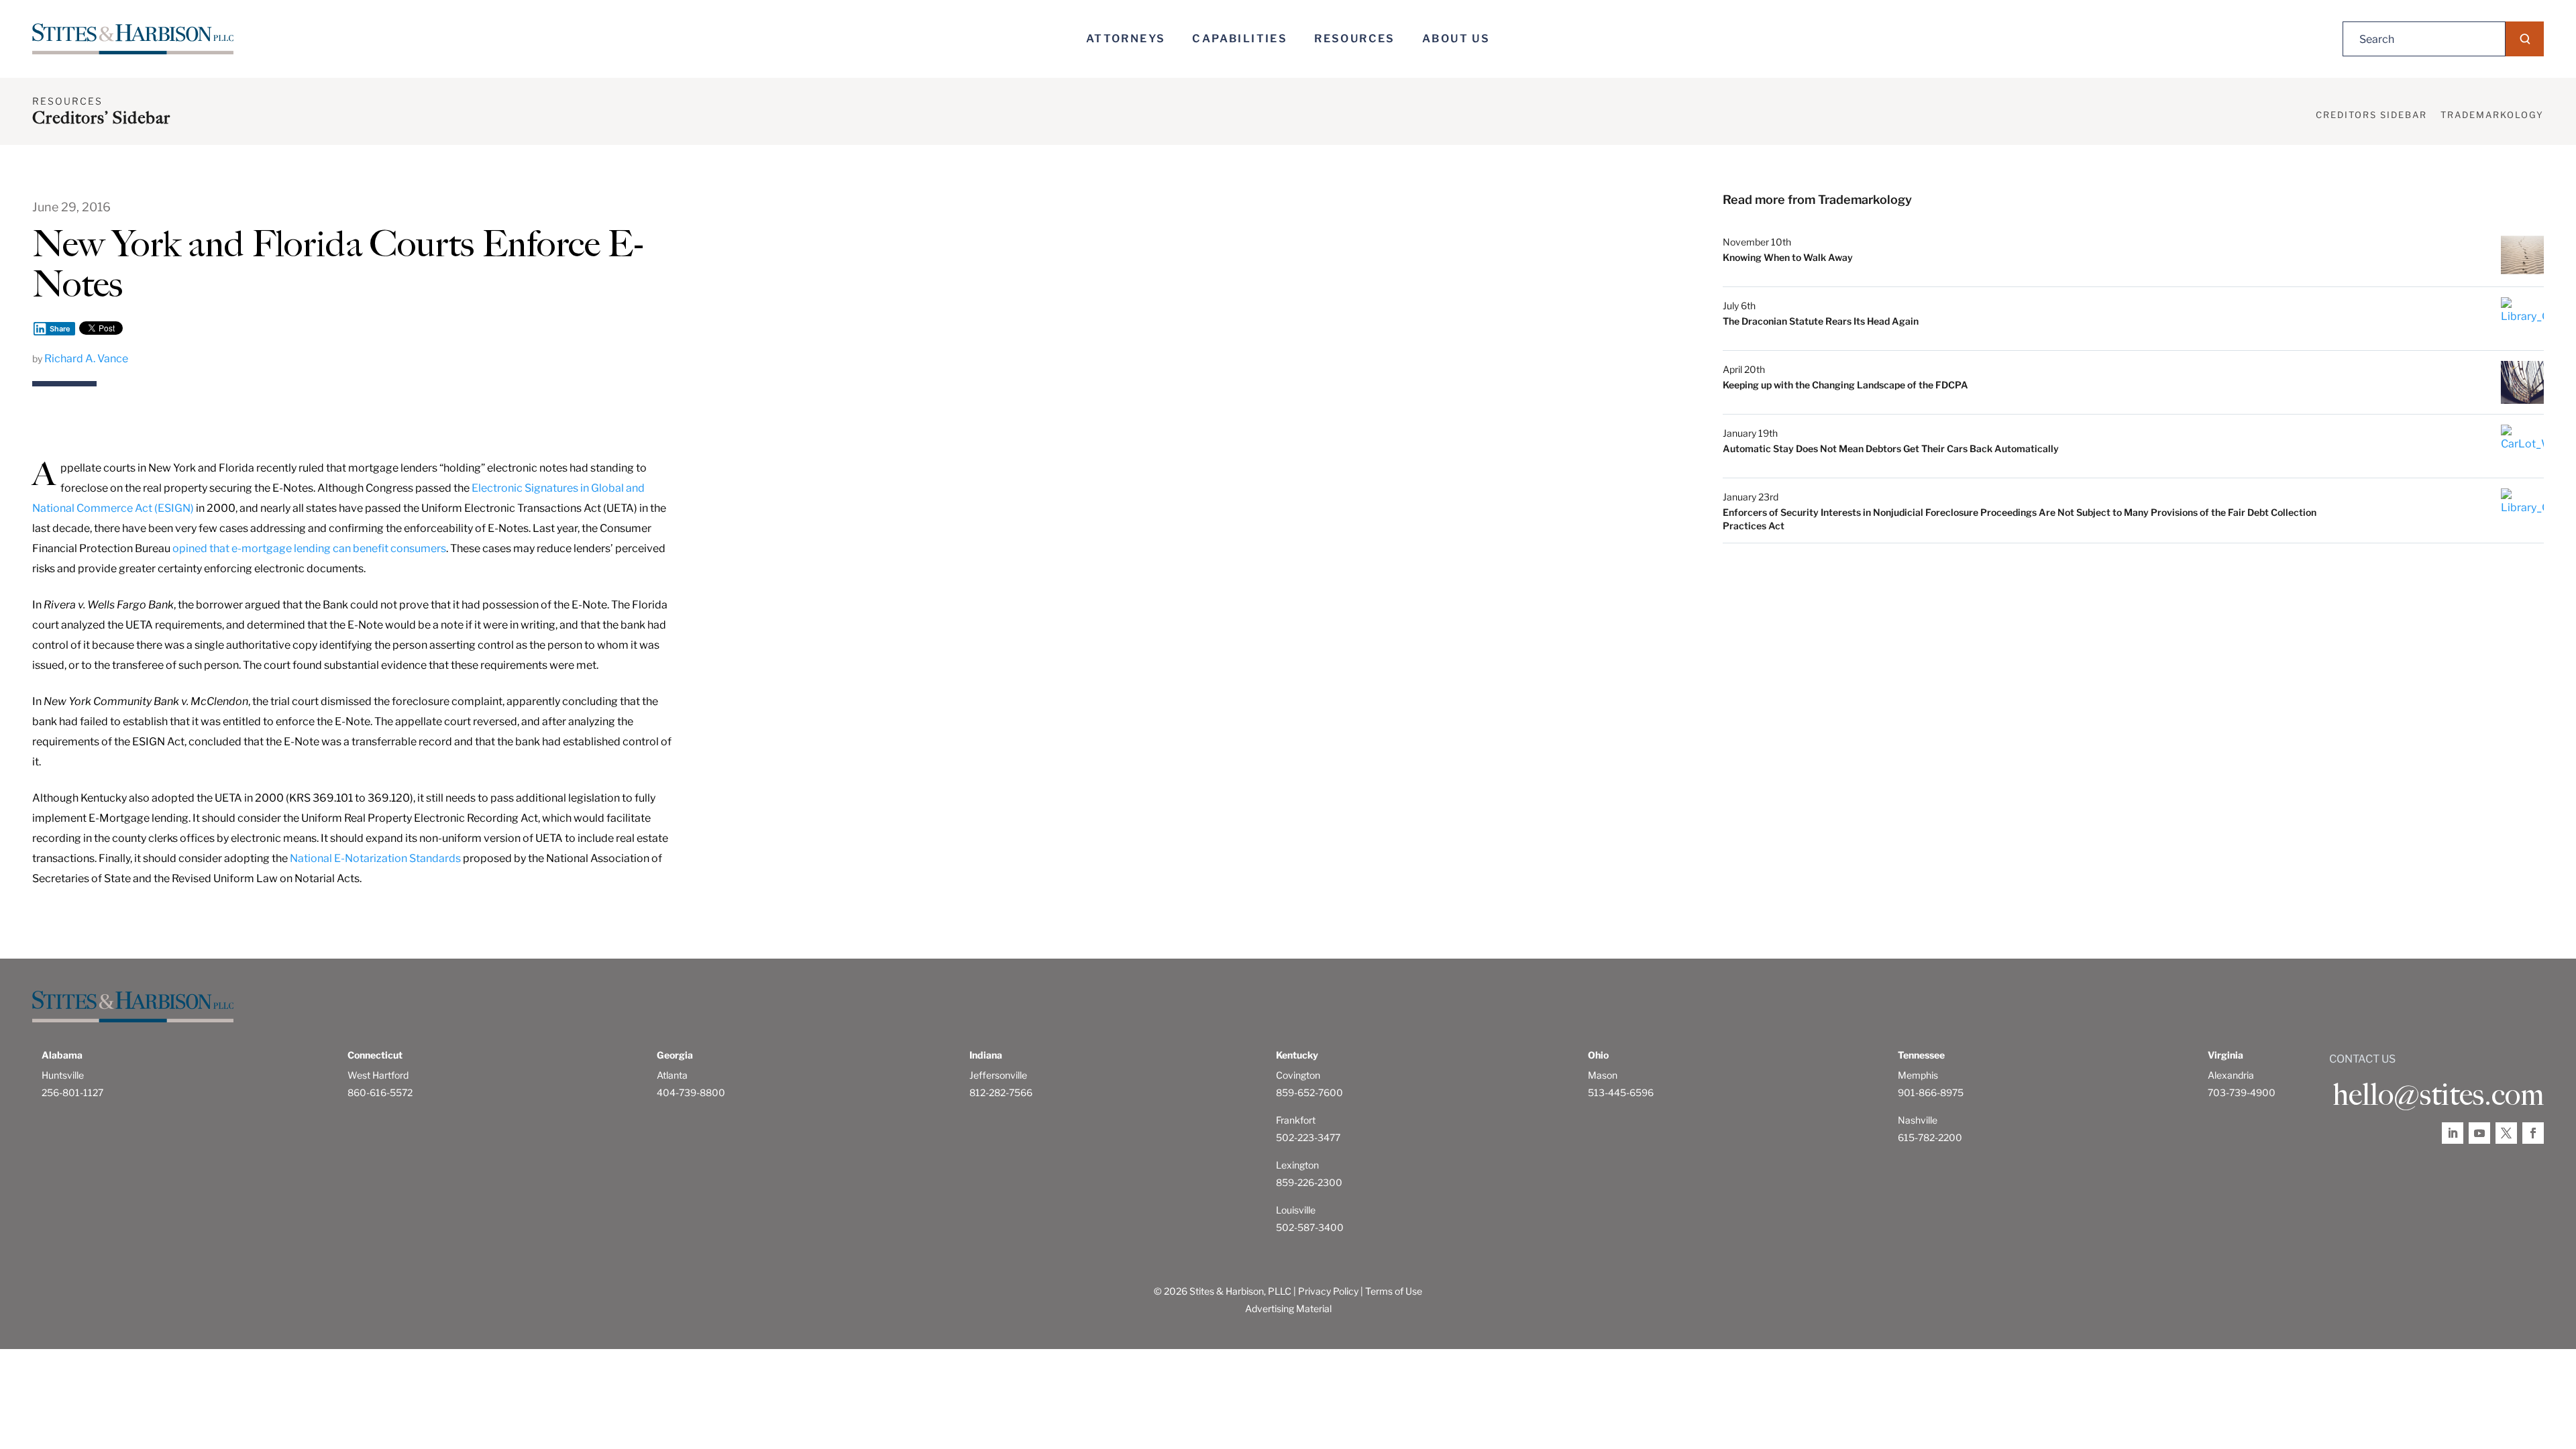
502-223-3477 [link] (1308, 1137)
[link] (133, 39)
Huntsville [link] (63, 1075)
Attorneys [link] (1126, 39)
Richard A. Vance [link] (86, 359)
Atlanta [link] (672, 1075)
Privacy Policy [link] (1328, 1291)
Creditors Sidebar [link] (2371, 115)
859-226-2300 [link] (1309, 1182)
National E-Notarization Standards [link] (375, 858)
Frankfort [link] (1296, 1120)
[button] (2525, 39)
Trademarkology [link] (2492, 115)
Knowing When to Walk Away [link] (1788, 257)
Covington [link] (1298, 1075)
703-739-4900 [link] (2242, 1092)
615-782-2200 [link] (1930, 1137)
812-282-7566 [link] (1001, 1092)
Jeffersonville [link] (998, 1075)
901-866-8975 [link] (1931, 1092)
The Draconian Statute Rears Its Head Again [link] (1821, 321)
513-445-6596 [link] (1621, 1092)
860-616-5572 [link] (380, 1092)
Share (60, 329)
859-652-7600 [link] (1309, 1092)
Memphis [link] (1918, 1075)
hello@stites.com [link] (2438, 1095)
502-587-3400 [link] (1310, 1227)
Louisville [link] (1296, 1210)
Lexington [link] (1297, 1165)
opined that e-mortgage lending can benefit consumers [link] (309, 548)
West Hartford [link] (378, 1075)
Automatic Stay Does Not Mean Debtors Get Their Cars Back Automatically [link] (1891, 448)
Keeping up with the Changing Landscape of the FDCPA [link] (1845, 385)
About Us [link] (1456, 39)
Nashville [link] (1918, 1120)
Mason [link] (1603, 1075)
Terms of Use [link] (1394, 1291)
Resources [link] (1355, 39)
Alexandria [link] (2231, 1075)
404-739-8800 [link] (691, 1092)
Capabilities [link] (1240, 39)
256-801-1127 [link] (72, 1092)
